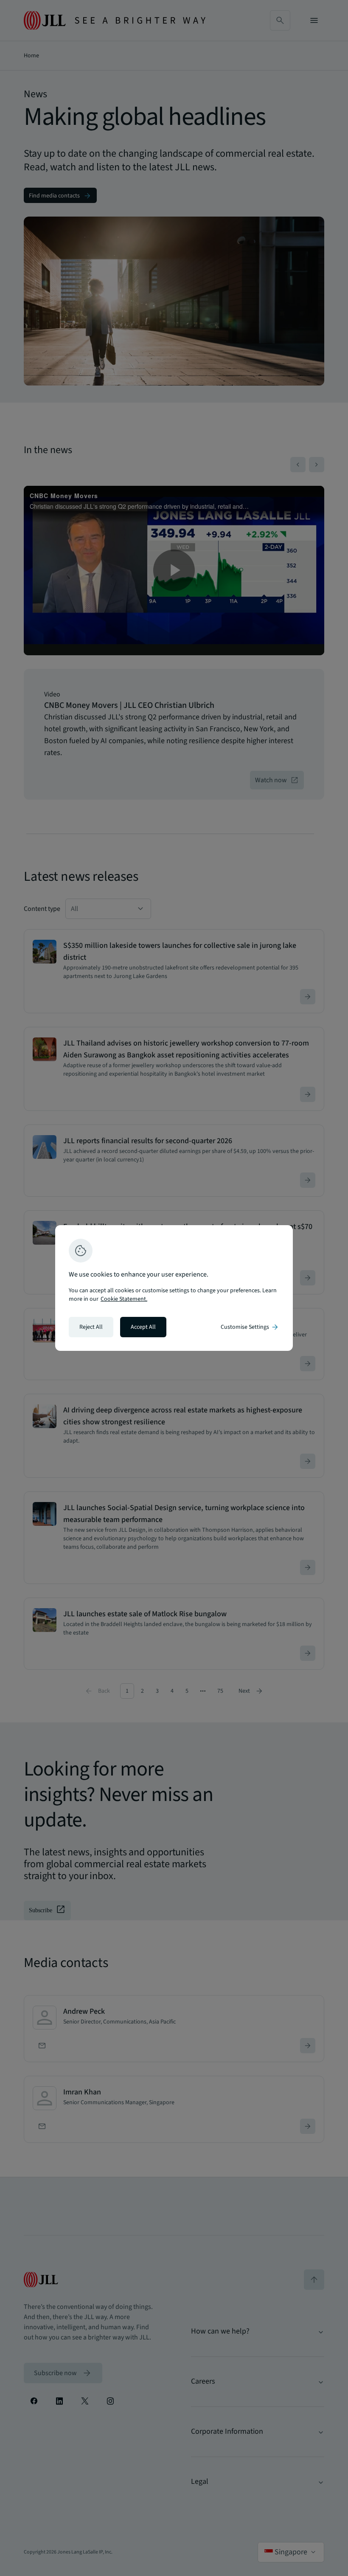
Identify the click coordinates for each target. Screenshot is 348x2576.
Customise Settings (250, 1327)
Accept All (143, 1327)
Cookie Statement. (124, 1299)
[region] (174, 1288)
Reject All (91, 1327)
